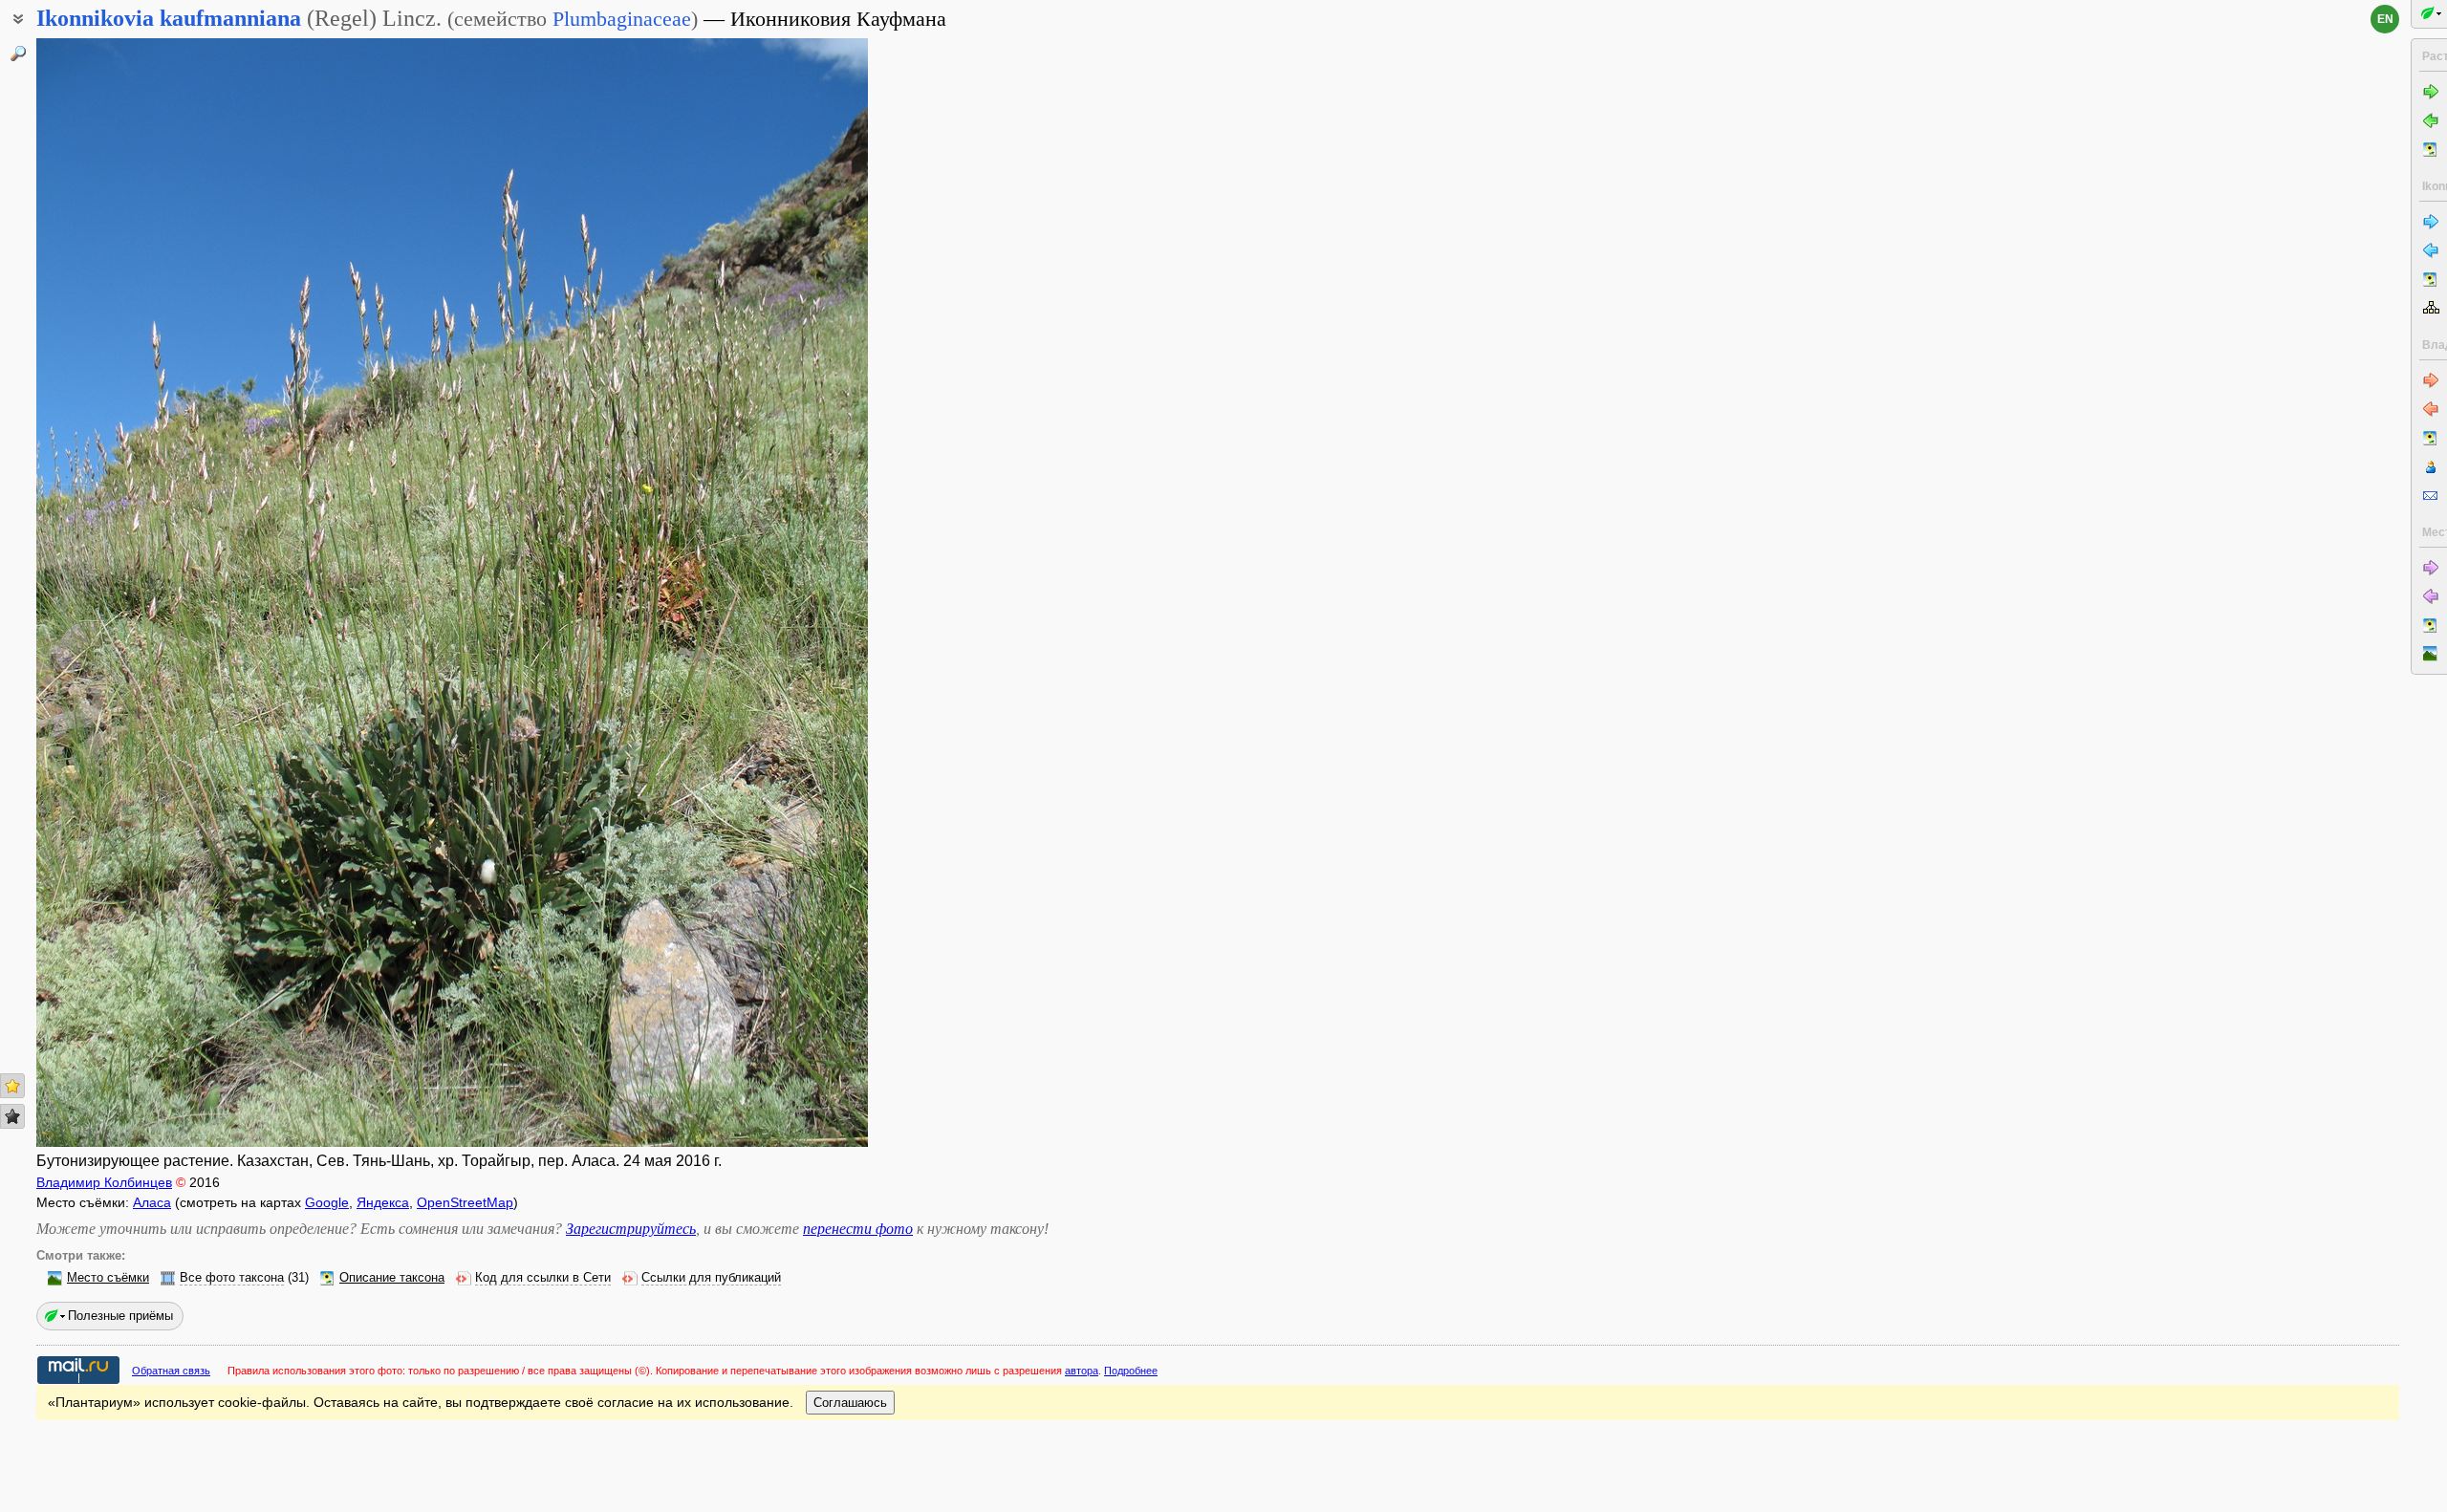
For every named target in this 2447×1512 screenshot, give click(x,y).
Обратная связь (171, 1371)
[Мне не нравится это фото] (12, 1116)
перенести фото (858, 1229)
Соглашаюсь (850, 1403)
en (2385, 19)
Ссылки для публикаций (711, 1278)
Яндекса (383, 1202)
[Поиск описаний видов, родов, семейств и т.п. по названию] (18, 54)
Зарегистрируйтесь (631, 1229)
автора (1082, 1371)
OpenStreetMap (465, 1202)
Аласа (152, 1202)
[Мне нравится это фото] (12, 1086)
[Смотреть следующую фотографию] (780, 593)
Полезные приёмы (120, 1316)
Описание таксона (392, 1278)
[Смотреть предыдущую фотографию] (124, 593)
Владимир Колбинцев (104, 1182)
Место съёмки (108, 1278)
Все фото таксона (232, 1278)
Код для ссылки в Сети (543, 1278)
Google (327, 1202)
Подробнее (1131, 1371)
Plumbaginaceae (622, 19)
